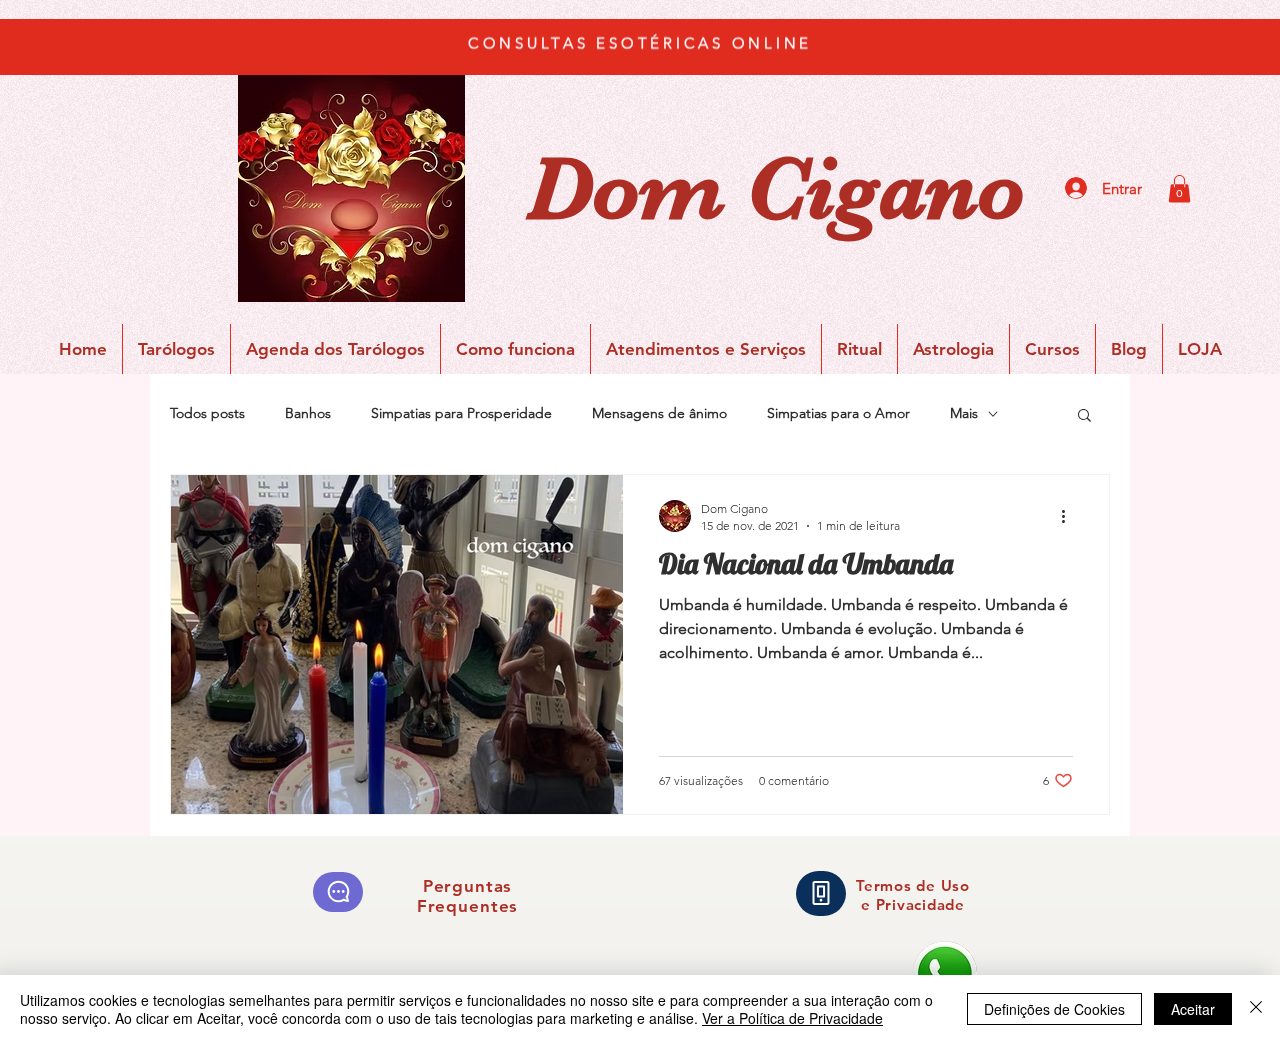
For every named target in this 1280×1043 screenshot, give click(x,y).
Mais (964, 413)
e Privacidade (913, 904)
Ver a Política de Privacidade (792, 1018)
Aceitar (1193, 1009)
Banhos (308, 413)
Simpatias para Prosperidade (461, 413)
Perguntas (468, 886)
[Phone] (821, 893)
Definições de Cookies (1054, 1009)
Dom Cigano (776, 189)
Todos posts (207, 413)
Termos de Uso (913, 885)
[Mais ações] (1070, 516)
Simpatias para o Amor (838, 413)
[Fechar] (1256, 1009)
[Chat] (338, 892)
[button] (1179, 188)
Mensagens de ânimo (659, 413)
